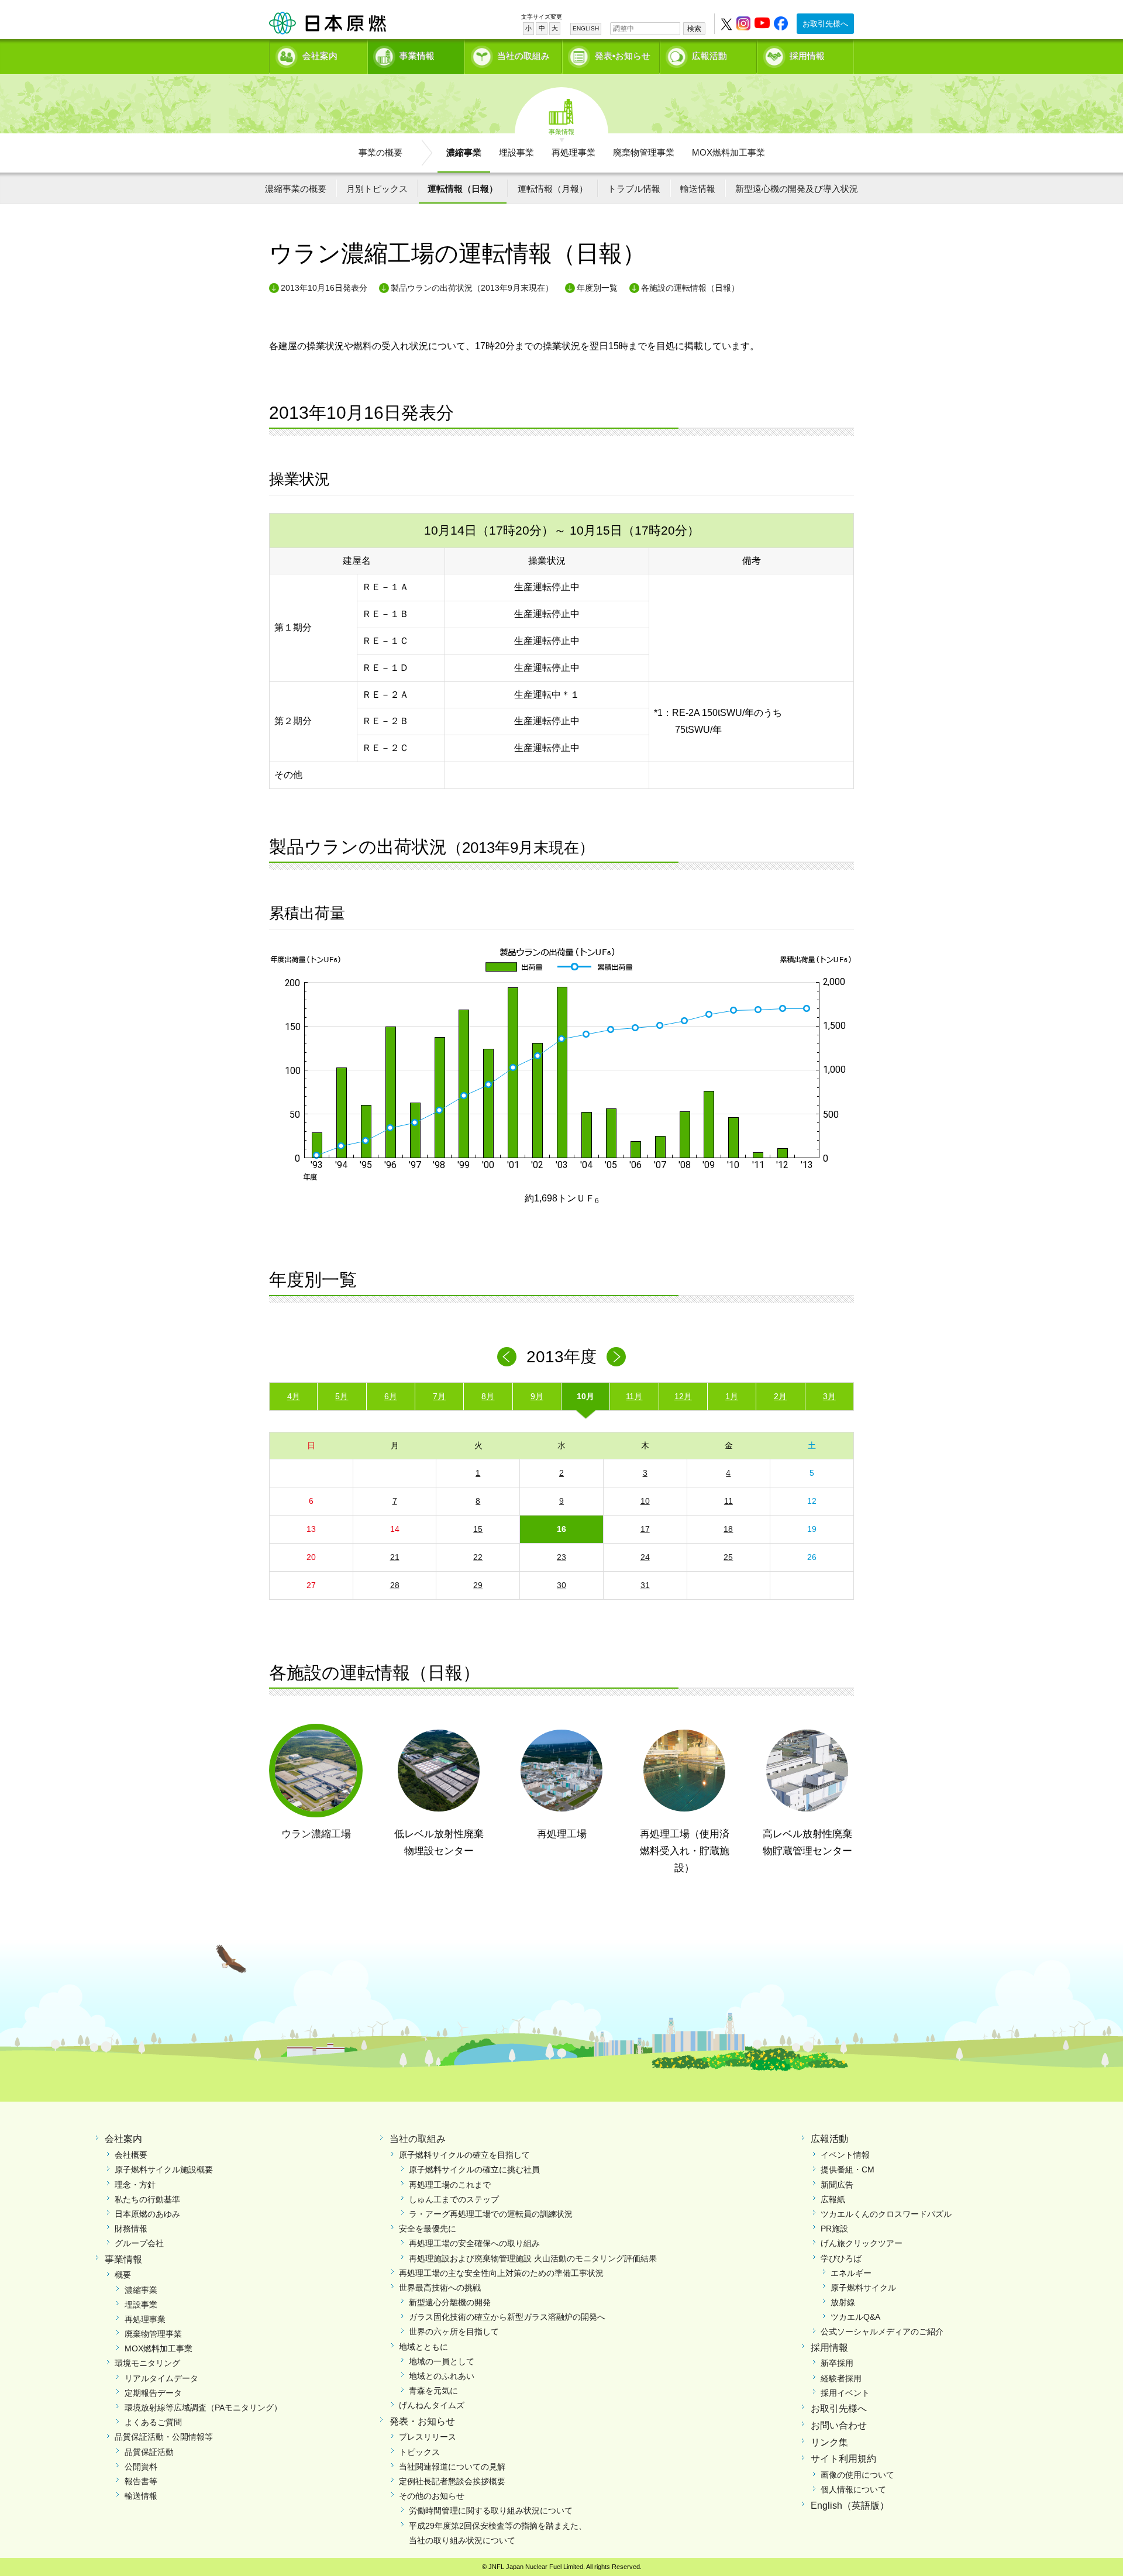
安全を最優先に (428, 2229)
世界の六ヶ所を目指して (454, 2332)
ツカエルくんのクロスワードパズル (886, 2214)
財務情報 (131, 2229)
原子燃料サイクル (863, 2288)
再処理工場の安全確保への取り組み (474, 2243)
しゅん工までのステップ (454, 2199)
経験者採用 (841, 2378)
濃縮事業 (464, 152)
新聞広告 (837, 2185)
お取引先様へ (825, 24)
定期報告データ (153, 2393)
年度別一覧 (597, 288)
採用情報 (807, 56)
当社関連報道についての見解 (452, 2467)
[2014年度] (616, 1357)
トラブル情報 (634, 189)
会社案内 (320, 56)
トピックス (419, 2452)
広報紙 (833, 2199)
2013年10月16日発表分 (324, 288)
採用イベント (845, 2393)
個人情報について (853, 2489)
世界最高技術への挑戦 (440, 2288)
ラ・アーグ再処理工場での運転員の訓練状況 (491, 2214)
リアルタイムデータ (161, 2378)
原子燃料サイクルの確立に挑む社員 (474, 2169)
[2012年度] (507, 1357)
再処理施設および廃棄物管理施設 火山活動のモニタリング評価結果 (533, 2258)
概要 (123, 2275)
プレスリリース (428, 2437)
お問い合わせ (839, 2425)
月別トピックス (377, 189)
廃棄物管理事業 (644, 152)
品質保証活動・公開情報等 (164, 2437)
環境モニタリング (147, 2363)
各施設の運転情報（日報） (690, 288)
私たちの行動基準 (147, 2199)
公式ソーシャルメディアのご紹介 (882, 2332)
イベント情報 (845, 2155)
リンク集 (829, 2442)
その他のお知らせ (432, 2496)
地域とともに (423, 2347)
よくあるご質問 (153, 2422)
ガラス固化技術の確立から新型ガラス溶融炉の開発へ (507, 2317)
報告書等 (141, 2481)
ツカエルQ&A (855, 2317)
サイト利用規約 (843, 2459)
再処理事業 (573, 152)
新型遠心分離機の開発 (450, 2302)
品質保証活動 (149, 2452)
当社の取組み (523, 56)
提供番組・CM (848, 2169)
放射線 (843, 2302)
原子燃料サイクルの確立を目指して (464, 2155)
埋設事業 (516, 152)
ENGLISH (586, 28)
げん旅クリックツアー (862, 2243)
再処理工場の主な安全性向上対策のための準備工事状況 (501, 2273)
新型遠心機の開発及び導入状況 (797, 189)
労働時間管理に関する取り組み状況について (491, 2510)
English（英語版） (850, 2506)
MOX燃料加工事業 (728, 152)
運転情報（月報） (553, 189)
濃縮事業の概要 (296, 189)
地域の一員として (442, 2361)
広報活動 (709, 56)
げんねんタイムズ (432, 2405)
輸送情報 (698, 189)
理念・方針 (135, 2185)
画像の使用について (857, 2475)
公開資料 (141, 2467)
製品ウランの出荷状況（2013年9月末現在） (472, 288)
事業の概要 (380, 152)
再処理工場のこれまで (450, 2185)
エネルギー (851, 2273)
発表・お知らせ (422, 2421)
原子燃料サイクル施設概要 (164, 2169)
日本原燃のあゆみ (147, 2214)
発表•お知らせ (623, 56)
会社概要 (131, 2155)
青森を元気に (433, 2391)
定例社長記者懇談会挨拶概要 (452, 2481)
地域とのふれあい (442, 2376)
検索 (694, 29)
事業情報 (417, 56)
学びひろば (841, 2258)
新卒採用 (837, 2363)
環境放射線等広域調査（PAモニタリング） (203, 2408)
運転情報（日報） (463, 189)
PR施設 (834, 2229)
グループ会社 (139, 2243)
